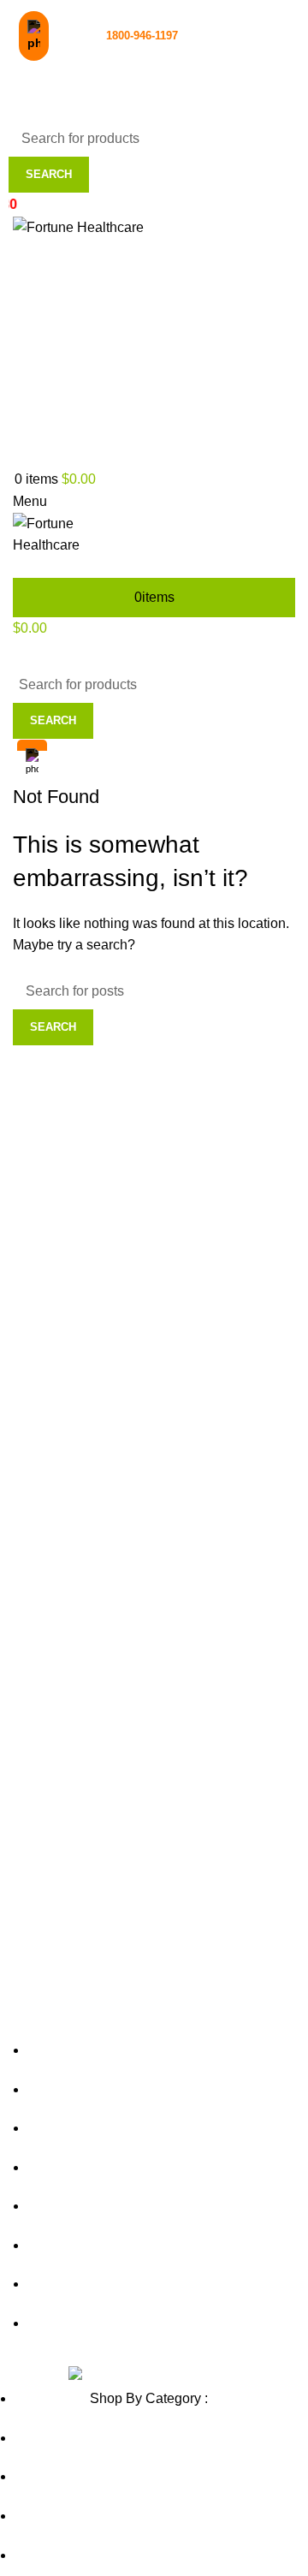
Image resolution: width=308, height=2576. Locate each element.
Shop (112, 393)
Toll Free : (115, 36)
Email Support (80, 76)
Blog (112, 428)
